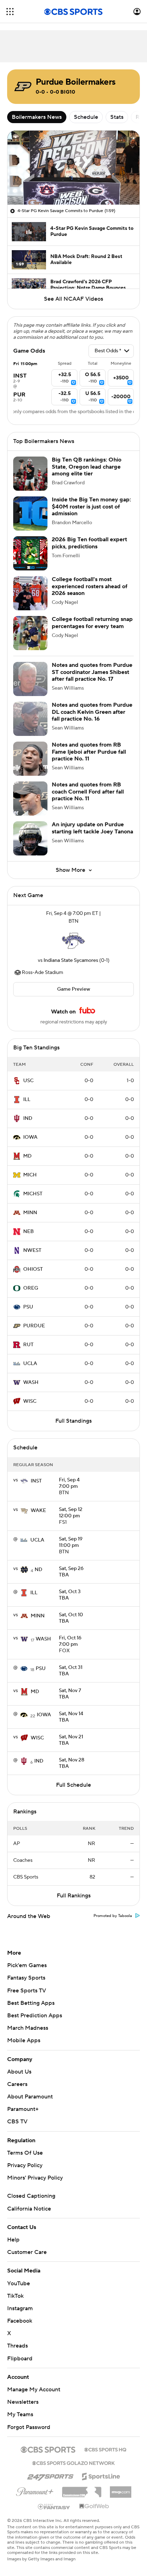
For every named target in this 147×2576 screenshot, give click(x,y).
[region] (73, 168)
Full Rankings (74, 1896)
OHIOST (33, 1269)
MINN (30, 1213)
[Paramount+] (35, 2490)
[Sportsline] (101, 2475)
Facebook (20, 2321)
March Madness (28, 2028)
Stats (117, 117)
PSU (28, 1307)
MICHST (33, 1194)
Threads (17, 2346)
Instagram (20, 2308)
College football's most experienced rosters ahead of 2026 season (90, 586)
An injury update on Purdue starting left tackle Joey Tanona (92, 828)
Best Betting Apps (31, 2003)
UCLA (30, 1364)
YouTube (19, 2283)
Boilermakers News (37, 117)
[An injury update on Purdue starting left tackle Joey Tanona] (30, 838)
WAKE (38, 1511)
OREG (31, 1288)
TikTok (15, 2296)
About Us (19, 2072)
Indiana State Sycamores (71, 960)
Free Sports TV (27, 1991)
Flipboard (20, 2359)
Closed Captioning (31, 2196)
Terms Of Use (25, 2153)
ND (39, 1570)
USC (28, 1081)
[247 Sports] (50, 2475)
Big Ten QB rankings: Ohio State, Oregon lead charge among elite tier (87, 467)
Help (13, 2240)
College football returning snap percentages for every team (92, 623)
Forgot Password (29, 2427)
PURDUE (34, 1326)
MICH (30, 1175)
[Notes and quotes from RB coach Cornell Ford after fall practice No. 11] (30, 799)
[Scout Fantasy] (54, 2506)
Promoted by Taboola (113, 1916)
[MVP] (121, 2489)
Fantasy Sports (26, 1978)
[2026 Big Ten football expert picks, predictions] (30, 553)
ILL (27, 1100)
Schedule (86, 117)
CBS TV (17, 2122)
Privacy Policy (25, 2165)
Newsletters (23, 2402)
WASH (31, 1382)
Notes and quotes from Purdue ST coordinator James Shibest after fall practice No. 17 (92, 672)
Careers (17, 2084)
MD (27, 1156)
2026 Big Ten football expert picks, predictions (89, 543)
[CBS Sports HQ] (105, 2449)
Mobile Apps (24, 2040)
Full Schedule (73, 1785)
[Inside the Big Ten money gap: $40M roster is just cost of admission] (30, 513)
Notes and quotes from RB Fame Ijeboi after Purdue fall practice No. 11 (89, 752)
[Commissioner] (82, 2490)
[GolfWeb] (94, 2507)
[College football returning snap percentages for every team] (30, 633)
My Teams (20, 2414)
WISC (30, 1401)
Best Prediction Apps (35, 2016)
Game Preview (74, 989)
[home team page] (73, 941)
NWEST (32, 1250)
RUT (28, 1345)
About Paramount (30, 2097)
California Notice (29, 2209)
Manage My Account (34, 2390)
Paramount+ (23, 2109)
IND (28, 1118)
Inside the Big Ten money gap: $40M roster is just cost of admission (91, 506)
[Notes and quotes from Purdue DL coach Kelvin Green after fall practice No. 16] (30, 719)
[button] (10, 12)
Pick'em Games (27, 1965)
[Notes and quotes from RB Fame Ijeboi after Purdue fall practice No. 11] (30, 759)
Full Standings (73, 1421)
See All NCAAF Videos (73, 299)
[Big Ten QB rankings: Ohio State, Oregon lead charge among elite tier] (30, 474)
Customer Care (27, 2252)
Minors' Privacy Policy (35, 2178)
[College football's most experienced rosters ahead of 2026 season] (30, 593)
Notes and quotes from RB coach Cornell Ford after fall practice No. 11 (88, 791)
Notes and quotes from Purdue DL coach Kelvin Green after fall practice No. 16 (92, 712)
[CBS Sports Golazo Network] (73, 2462)
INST (36, 1481)
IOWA (30, 1137)
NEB (29, 1232)
